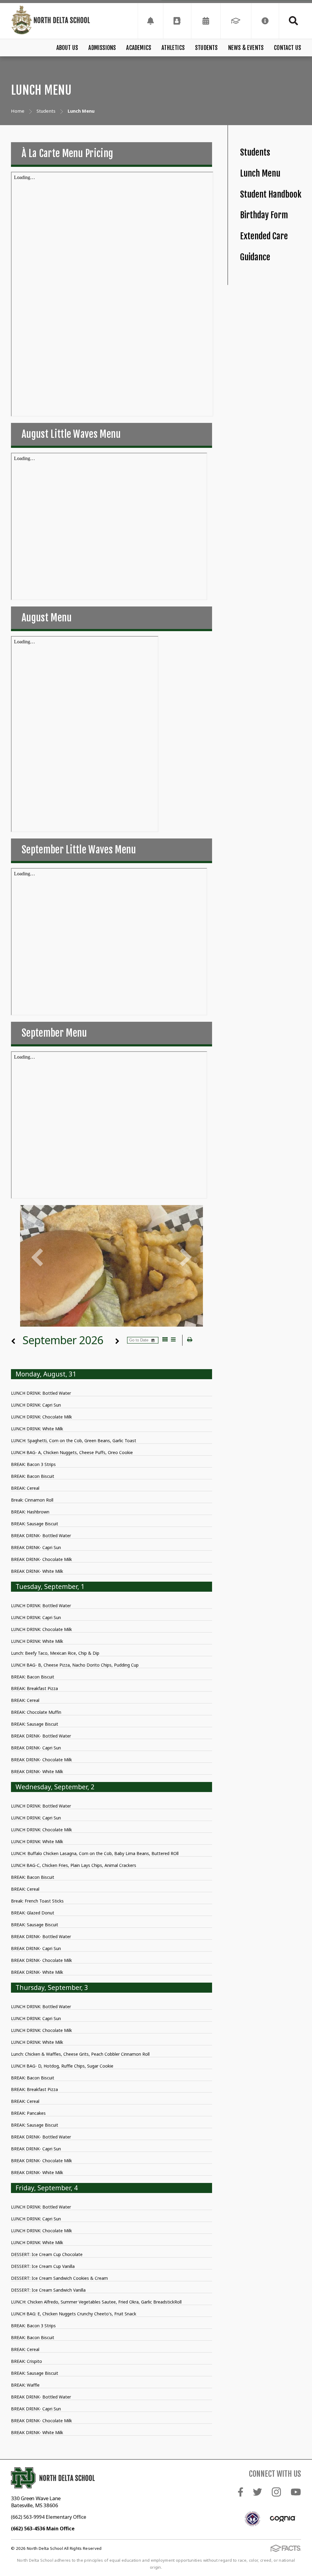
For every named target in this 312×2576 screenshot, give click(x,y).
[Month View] (165, 1340)
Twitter (257, 2492)
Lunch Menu (260, 173)
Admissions (102, 48)
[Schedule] (151, 21)
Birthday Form (264, 215)
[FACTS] (236, 21)
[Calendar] (206, 21)
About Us (67, 48)
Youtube (296, 2492)
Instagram (276, 2492)
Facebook (241, 2492)
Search (290, 21)
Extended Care (264, 236)
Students (206, 48)
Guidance (255, 257)
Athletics (173, 48)
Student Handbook (271, 194)
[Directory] (177, 21)
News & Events (246, 48)
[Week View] (173, 1340)
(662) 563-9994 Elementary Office (49, 2517)
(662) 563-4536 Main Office (43, 2529)
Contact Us (287, 48)
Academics (139, 48)
